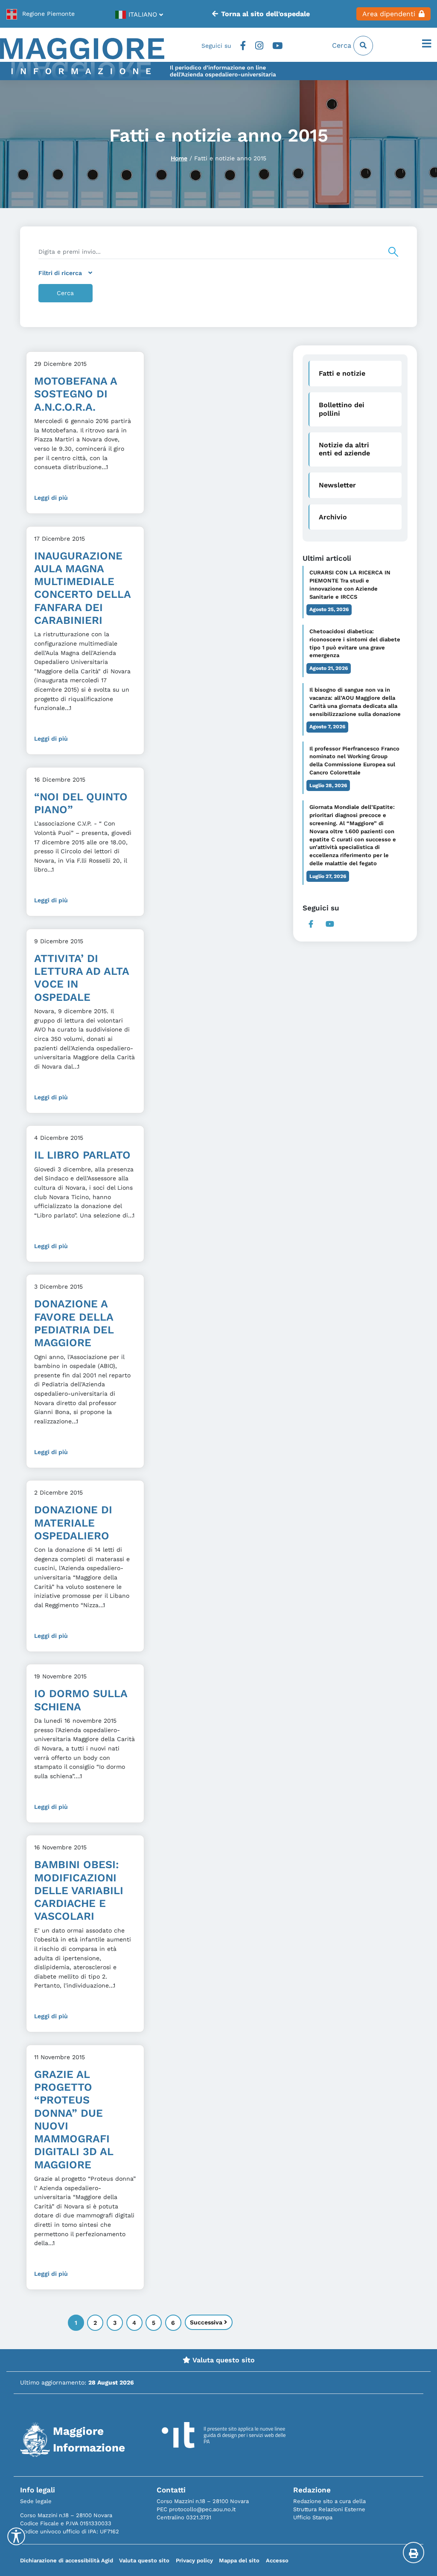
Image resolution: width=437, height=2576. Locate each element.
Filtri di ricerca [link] (60, 273)
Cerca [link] (343, 45)
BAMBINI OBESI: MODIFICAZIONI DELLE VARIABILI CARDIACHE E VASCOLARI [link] (79, 1890)
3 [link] (115, 2323)
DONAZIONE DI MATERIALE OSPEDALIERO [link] (73, 1523)
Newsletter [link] (337, 485)
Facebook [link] (243, 46)
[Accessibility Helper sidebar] (16, 2536)
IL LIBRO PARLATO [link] (82, 1155)
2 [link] (95, 2323)
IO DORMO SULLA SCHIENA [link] (81, 1700)
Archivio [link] (333, 517)
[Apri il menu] (427, 44)
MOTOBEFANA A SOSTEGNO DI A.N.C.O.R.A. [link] (76, 394)
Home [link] (179, 158)
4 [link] (134, 2323)
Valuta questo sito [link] (223, 2360)
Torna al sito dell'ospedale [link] (265, 14)
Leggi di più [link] (51, 498)
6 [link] (173, 2323)
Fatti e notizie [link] (342, 373)
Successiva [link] (207, 2322)
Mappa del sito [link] (239, 2560)
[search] (218, 252)
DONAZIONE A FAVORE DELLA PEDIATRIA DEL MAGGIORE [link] (74, 1323)
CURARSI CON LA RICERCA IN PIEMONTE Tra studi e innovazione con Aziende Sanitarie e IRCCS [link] (350, 585)
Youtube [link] (277, 46)
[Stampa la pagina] (414, 2553)
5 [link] (154, 2323)
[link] (41, 14)
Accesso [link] (277, 2560)
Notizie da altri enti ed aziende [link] (344, 449)
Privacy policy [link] (194, 2560)
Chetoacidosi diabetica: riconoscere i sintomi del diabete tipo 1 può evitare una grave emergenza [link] (355, 643)
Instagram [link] (259, 46)
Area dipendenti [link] (389, 14)
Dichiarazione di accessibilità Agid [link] (67, 2560)
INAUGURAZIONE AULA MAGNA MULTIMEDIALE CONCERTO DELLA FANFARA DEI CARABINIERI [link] (82, 588)
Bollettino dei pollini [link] (342, 409)
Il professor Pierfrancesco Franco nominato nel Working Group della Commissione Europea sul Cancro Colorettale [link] (354, 761)
